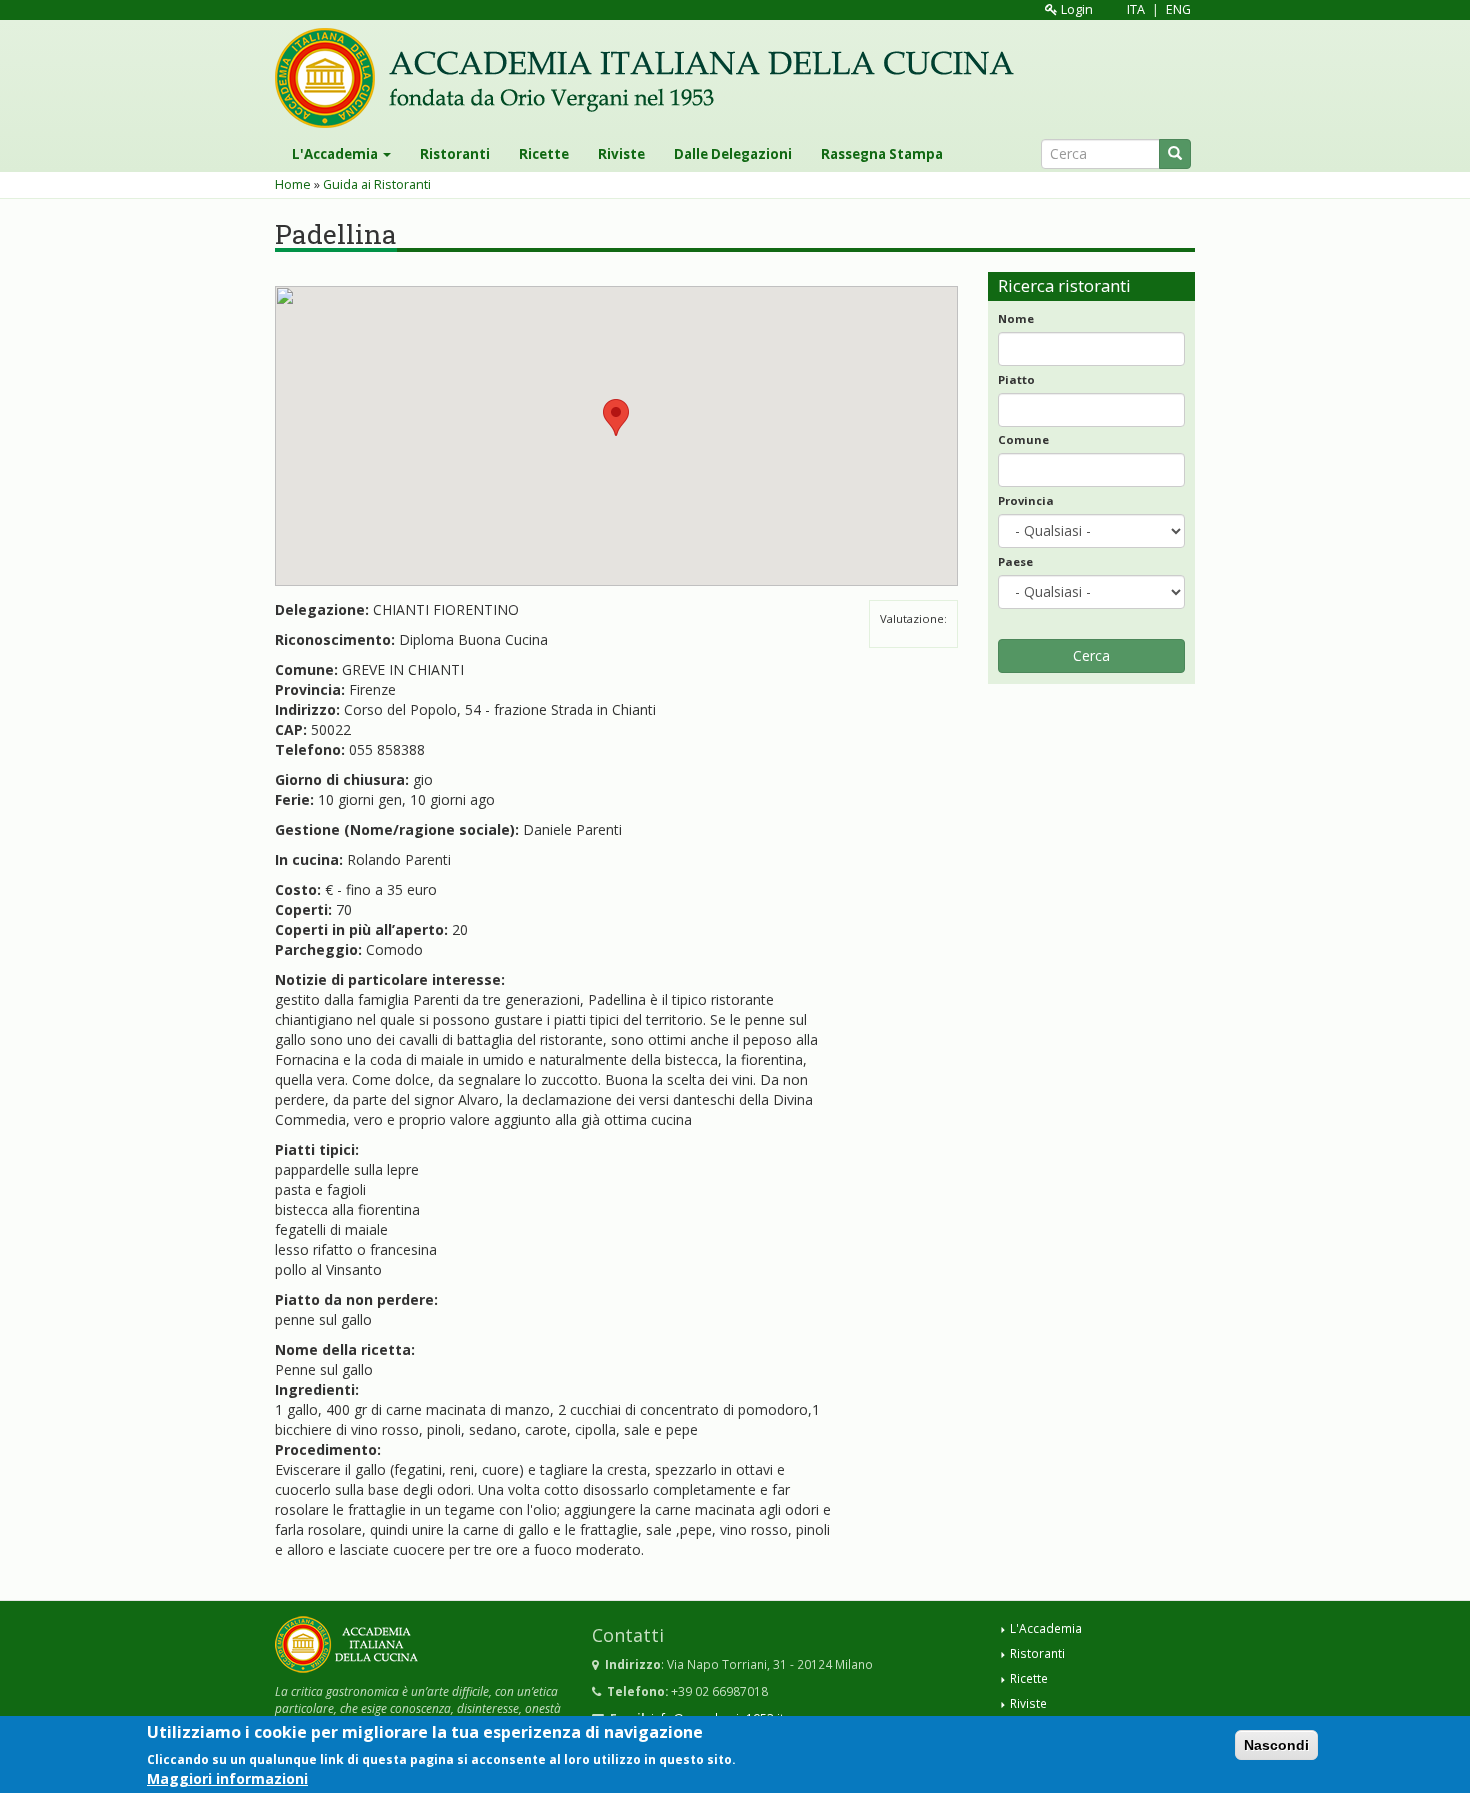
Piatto (1016, 379)
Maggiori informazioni (227, 1777)
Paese (1015, 561)
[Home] (652, 78)
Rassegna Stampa (882, 154)
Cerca (1091, 655)
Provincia (1026, 500)
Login (1075, 9)
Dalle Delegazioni (733, 154)
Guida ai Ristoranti (377, 184)
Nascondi (1276, 1745)
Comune (1023, 439)
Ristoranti (455, 154)
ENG (1178, 9)
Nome (1016, 318)
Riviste (621, 154)
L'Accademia (336, 154)
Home (293, 184)
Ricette (544, 154)
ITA (1136, 9)
